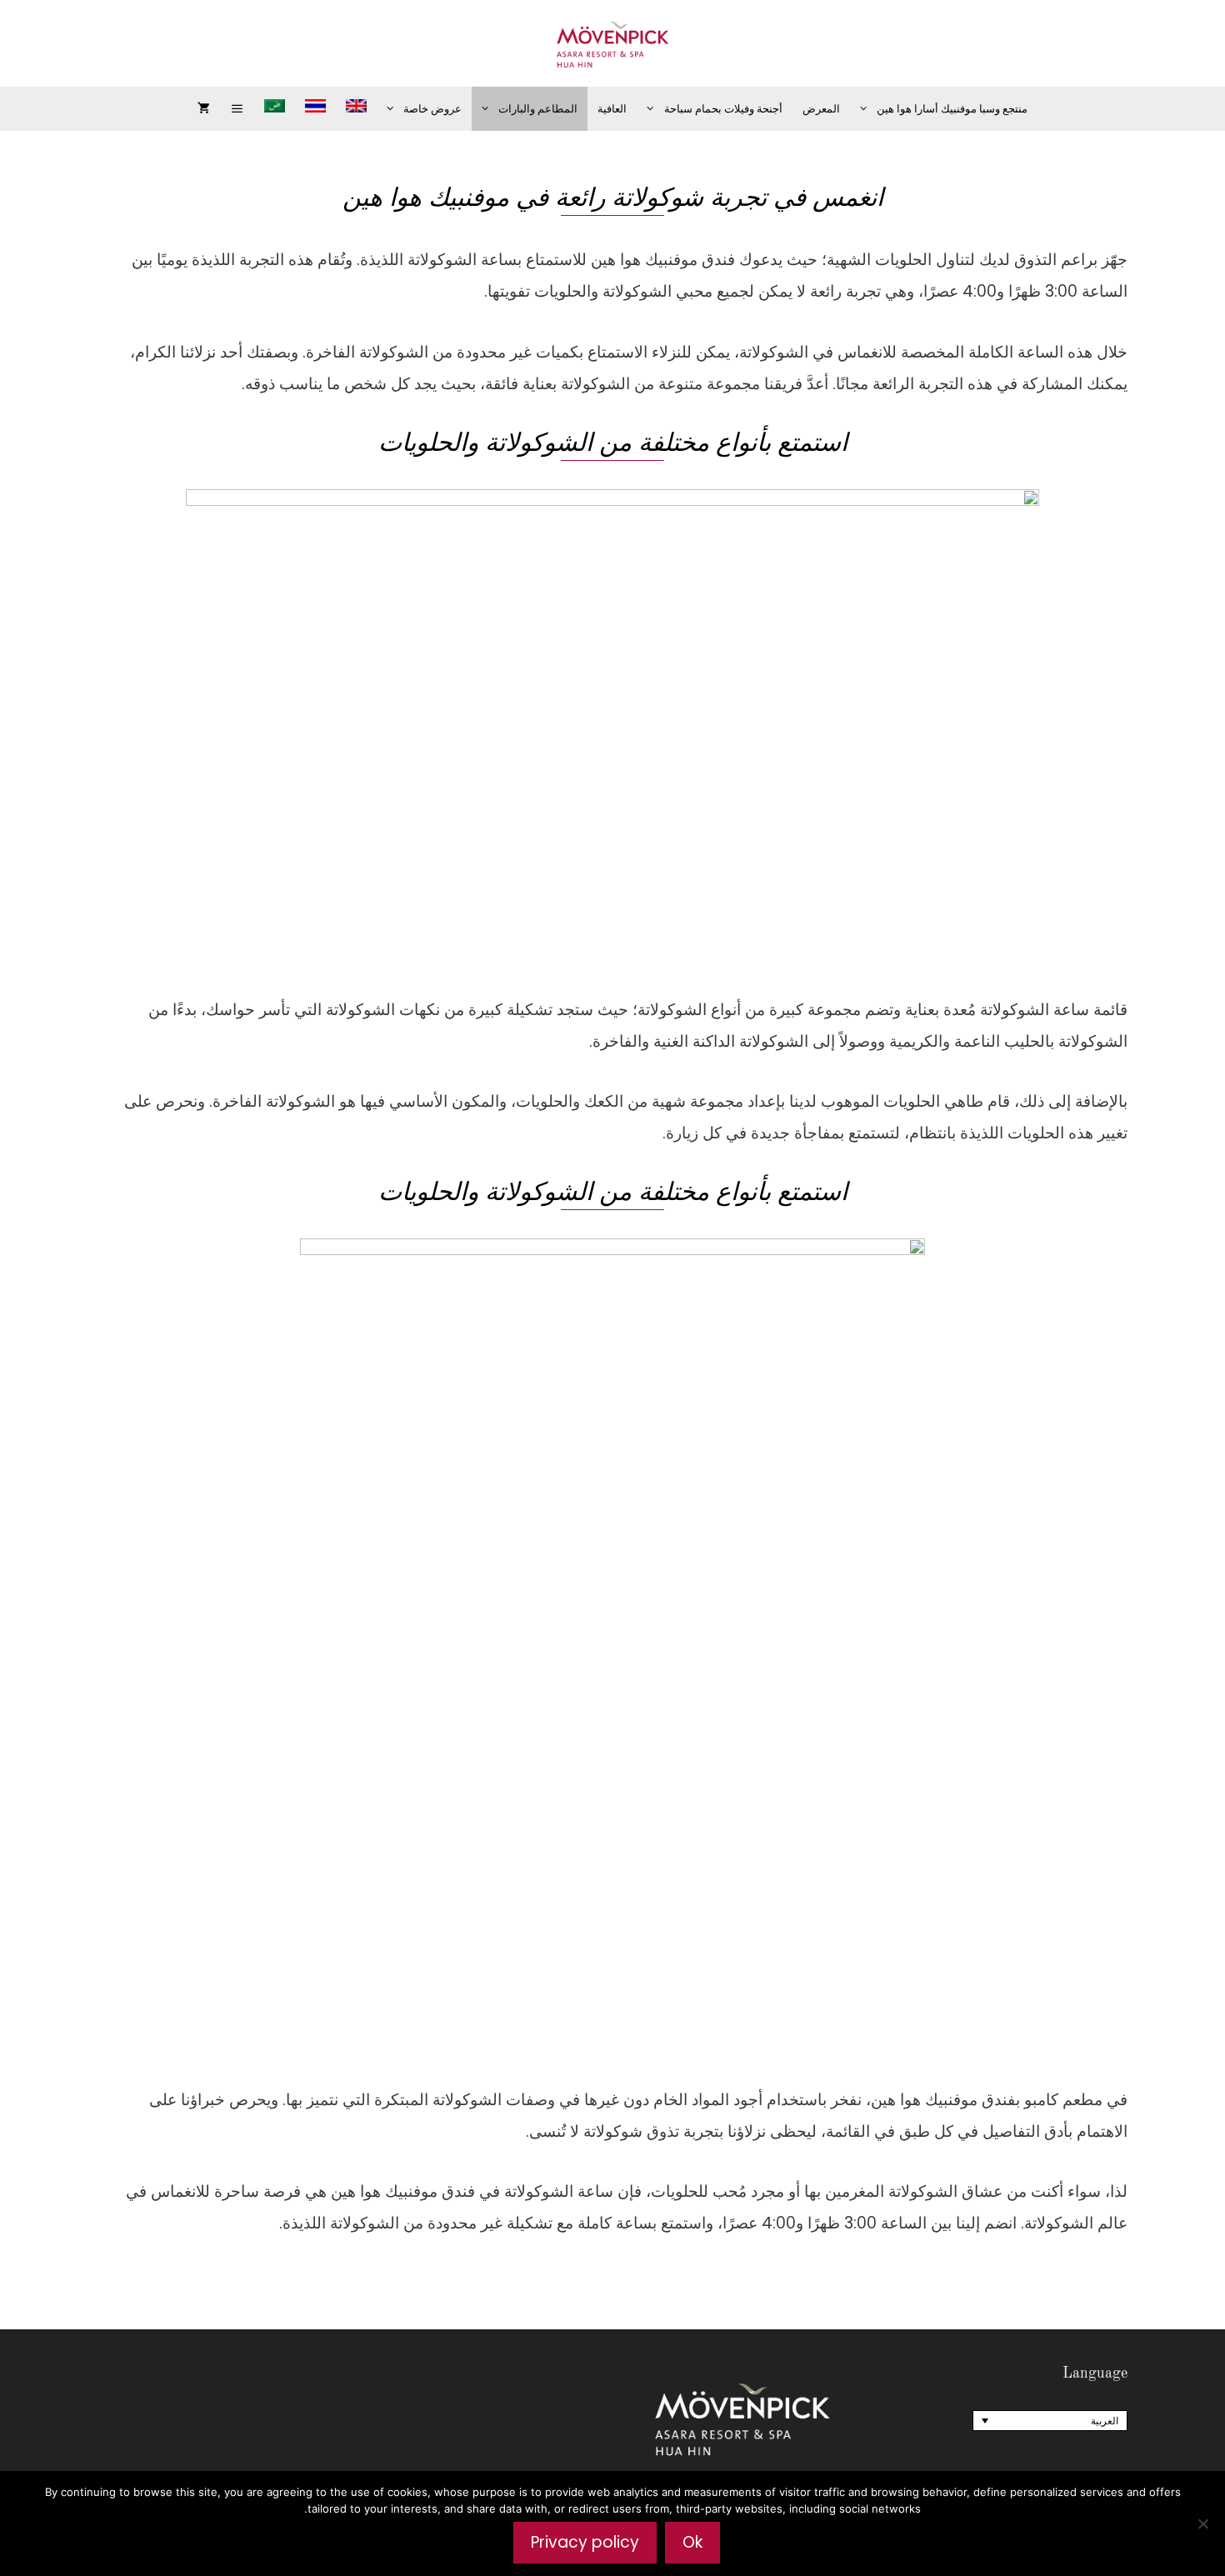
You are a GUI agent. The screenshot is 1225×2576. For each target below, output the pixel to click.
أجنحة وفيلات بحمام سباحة (723, 109)
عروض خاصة (432, 109)
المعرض (821, 109)
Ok (692, 2542)
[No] (1204, 2523)
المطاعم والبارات (538, 109)
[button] (237, 109)
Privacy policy (585, 2542)
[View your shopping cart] (204, 109)
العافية (612, 109)
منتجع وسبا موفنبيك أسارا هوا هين (952, 109)
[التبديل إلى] (356, 106)
